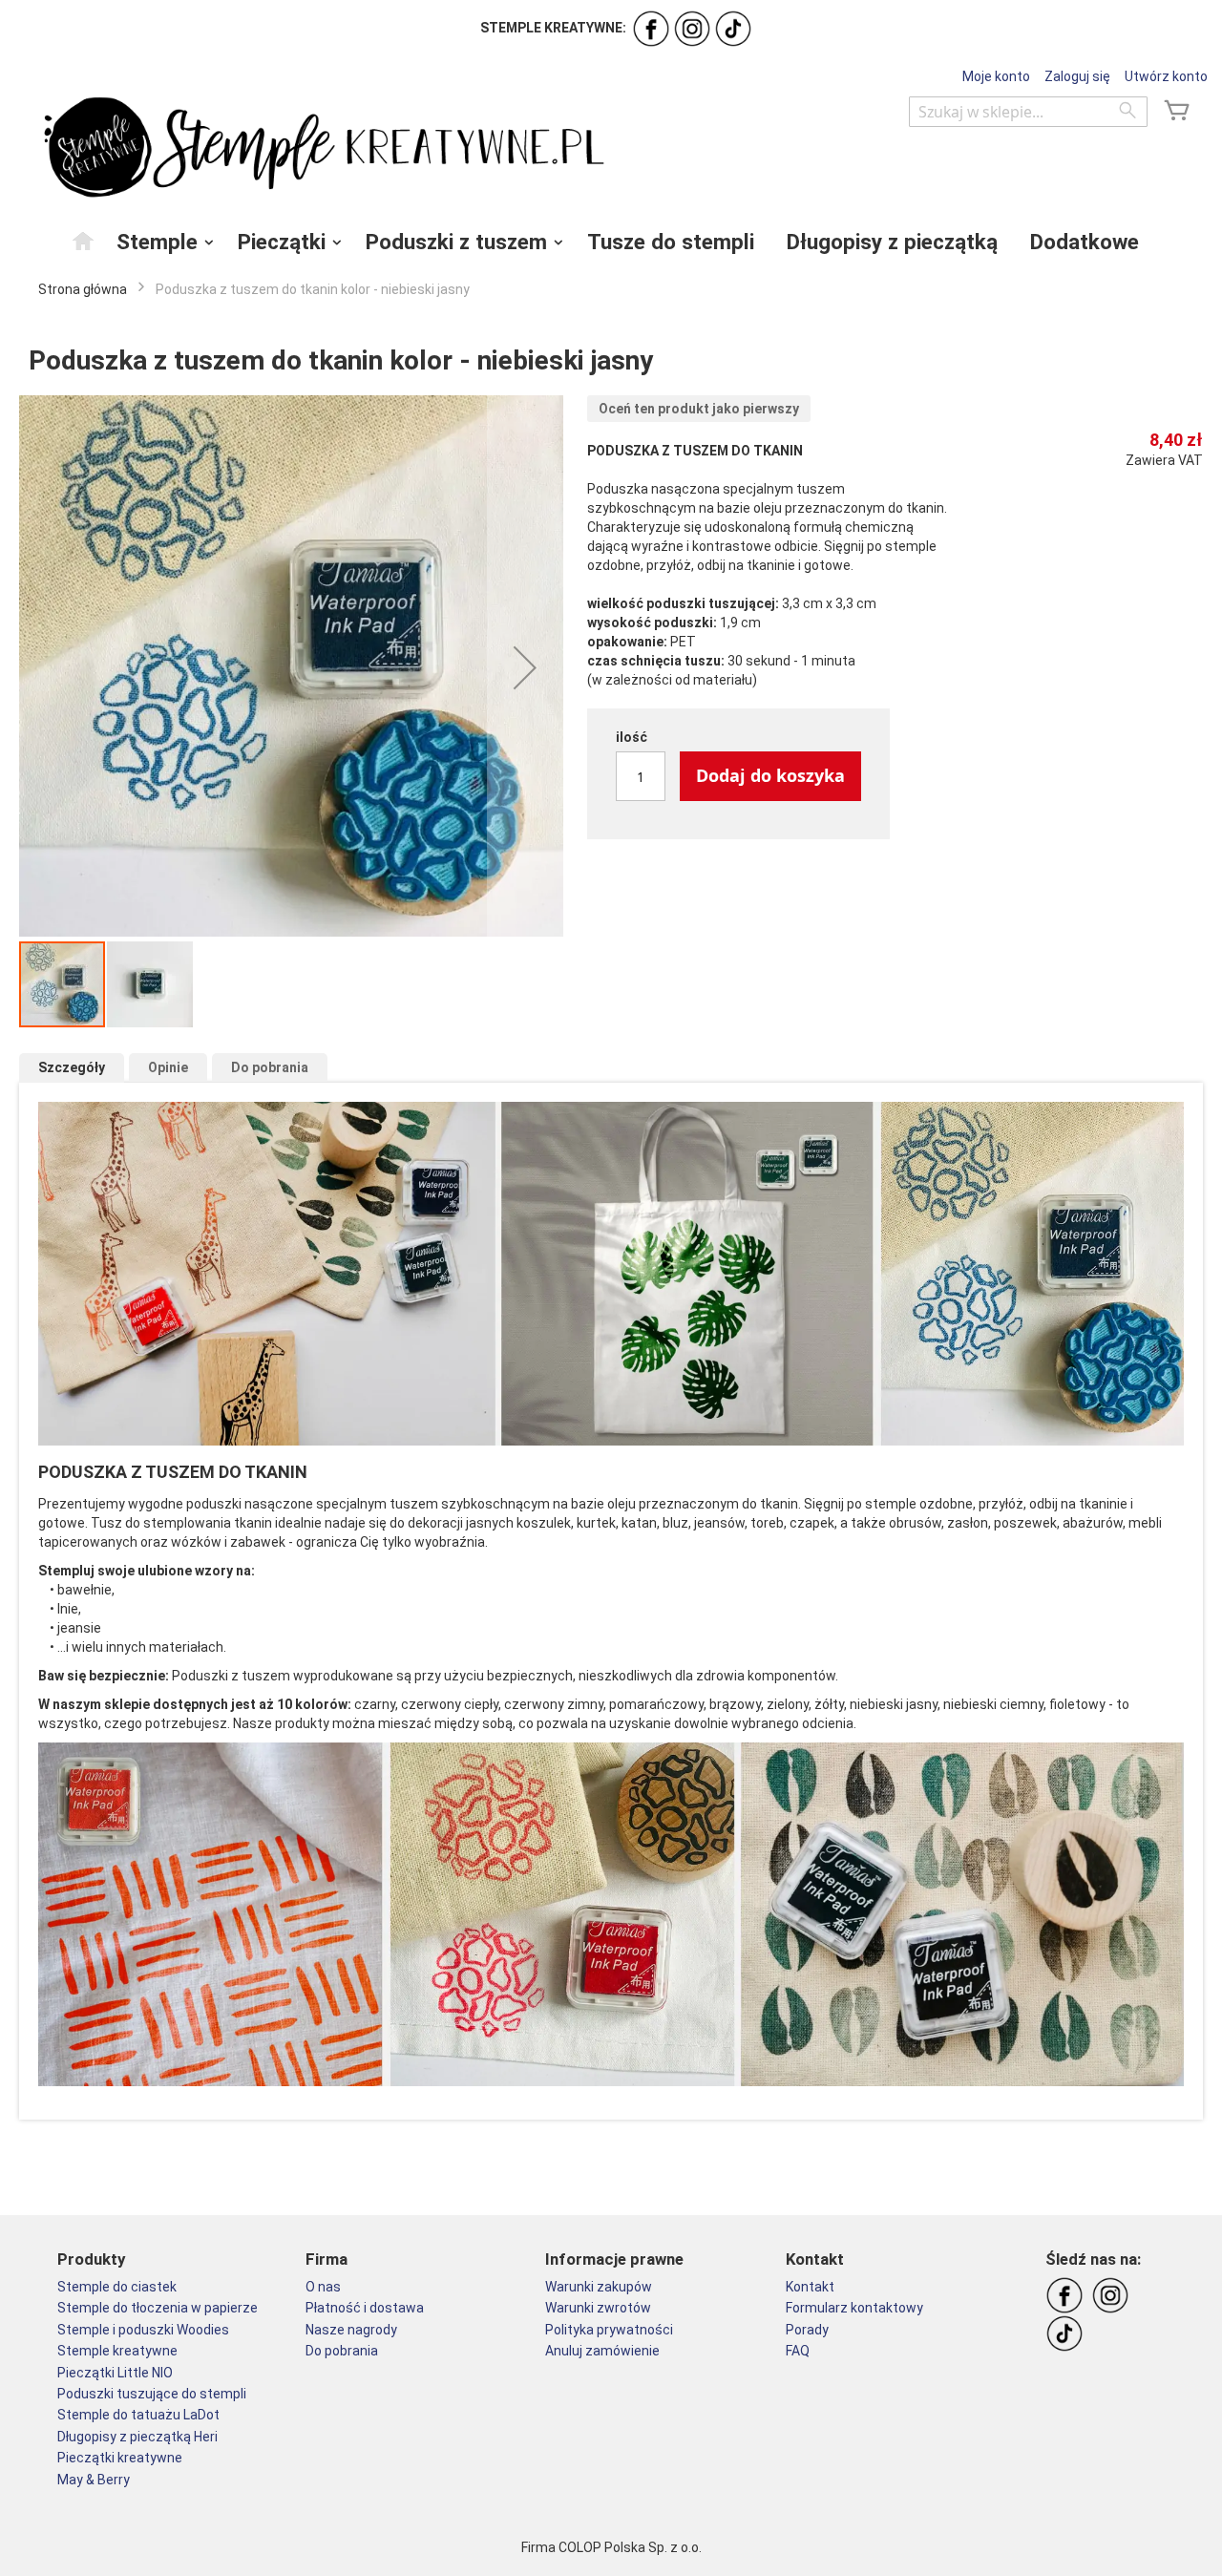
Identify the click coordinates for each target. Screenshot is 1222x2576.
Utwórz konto (1166, 76)
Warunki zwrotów (598, 2308)
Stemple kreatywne (117, 2351)
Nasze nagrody (351, 2330)
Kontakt (810, 2287)
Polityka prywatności (609, 2330)
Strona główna (83, 289)
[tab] (72, 1068)
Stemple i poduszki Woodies (143, 2330)
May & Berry (94, 2480)
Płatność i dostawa (365, 2308)
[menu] (611, 242)
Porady (807, 2330)
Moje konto (996, 76)
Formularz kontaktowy (854, 2308)
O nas (323, 2287)
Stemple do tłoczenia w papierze (158, 2308)
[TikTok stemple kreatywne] (733, 28)
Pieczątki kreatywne (120, 2458)
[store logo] (320, 148)
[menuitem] (84, 241)
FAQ (798, 2351)
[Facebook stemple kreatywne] (651, 28)
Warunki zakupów (599, 2287)
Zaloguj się (1077, 76)
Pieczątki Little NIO (115, 2373)
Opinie (168, 1067)
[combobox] (1028, 112)
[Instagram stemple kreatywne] (692, 28)
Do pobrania (270, 1067)
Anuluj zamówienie (602, 2351)
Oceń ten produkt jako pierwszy (699, 409)
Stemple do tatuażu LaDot (138, 2415)
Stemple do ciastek (117, 2287)
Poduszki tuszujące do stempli (152, 2394)
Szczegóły (72, 1067)
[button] (525, 667)
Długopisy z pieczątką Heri (137, 2437)
